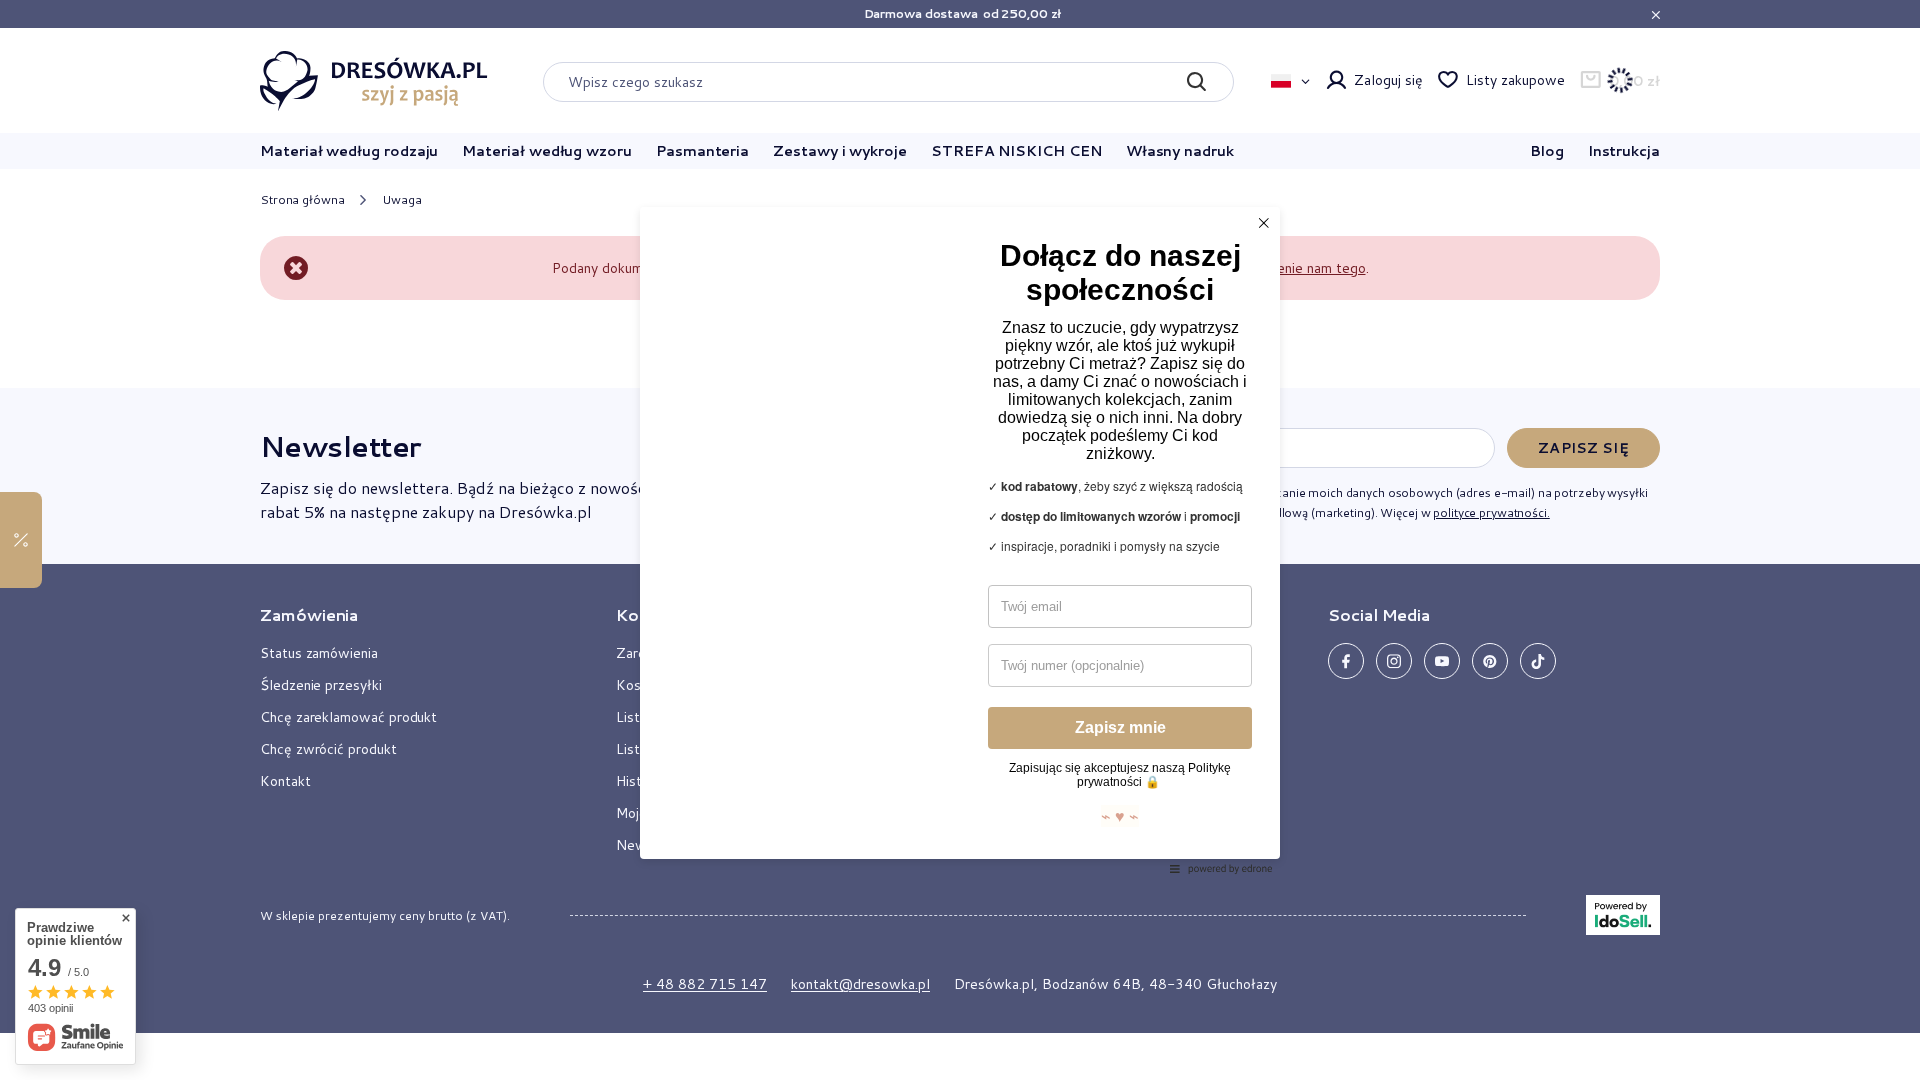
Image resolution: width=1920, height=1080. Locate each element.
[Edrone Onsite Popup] (960, 540)
